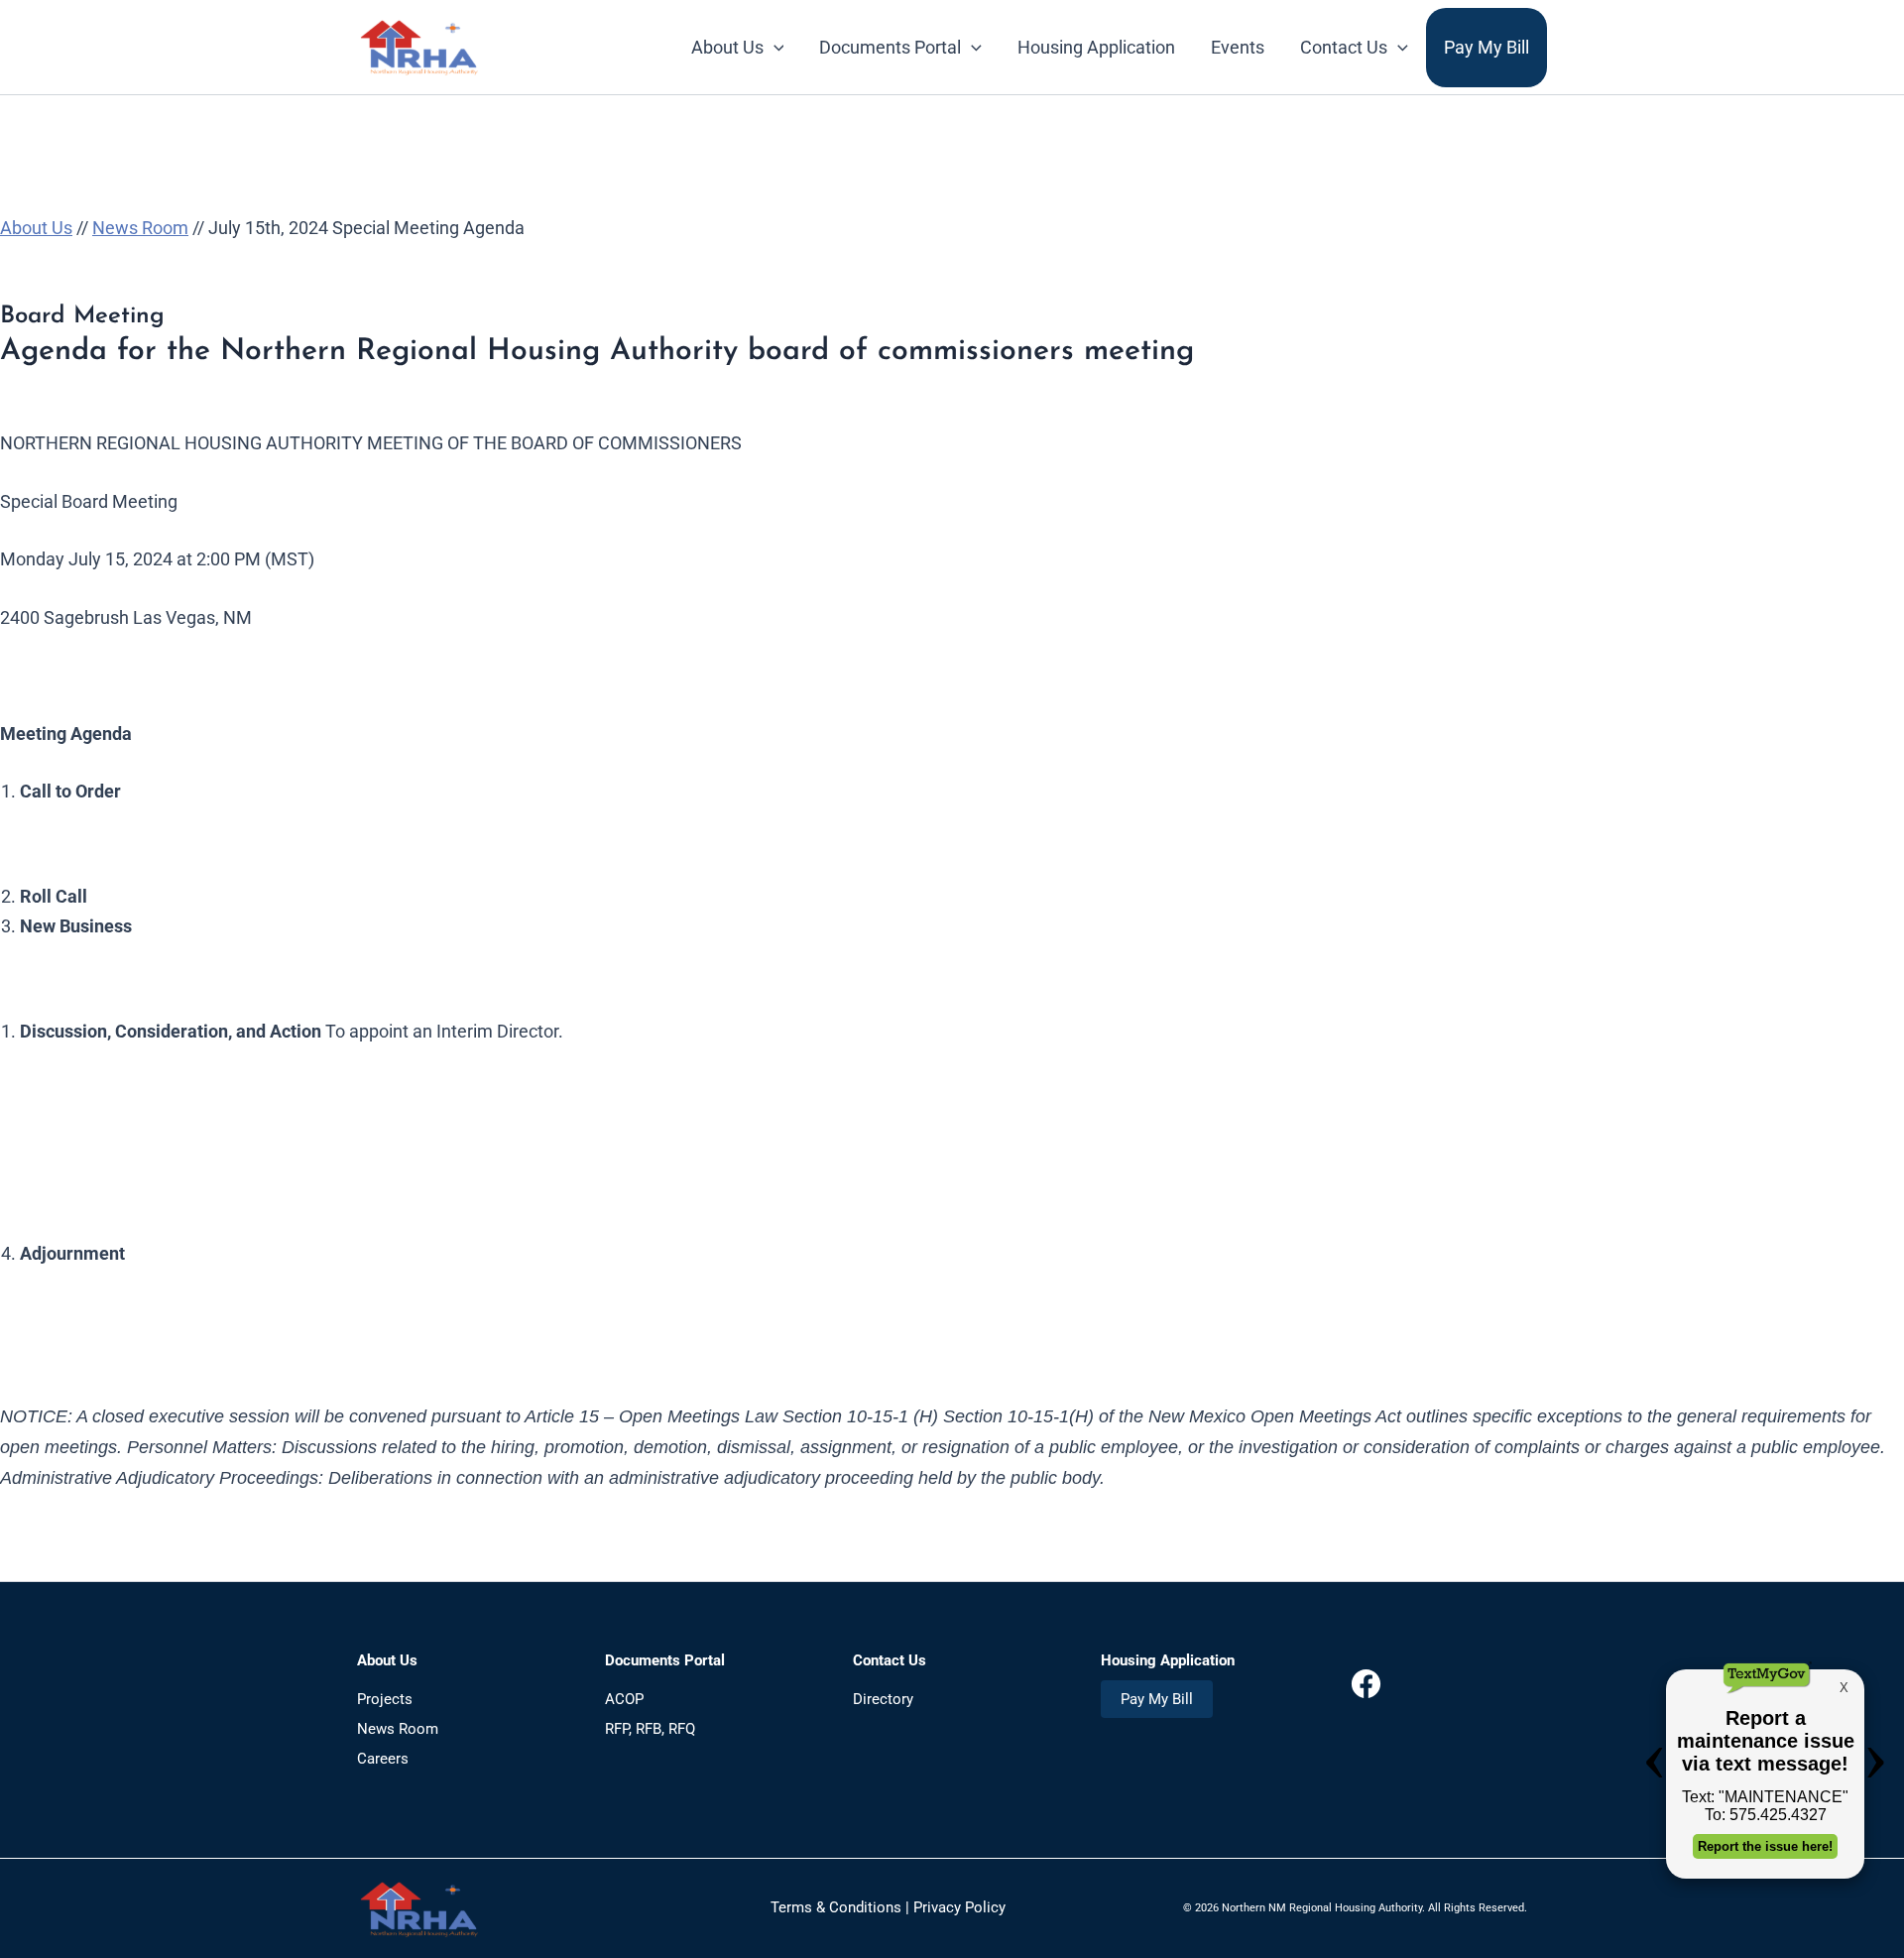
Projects (385, 1699)
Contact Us (1344, 47)
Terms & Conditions (836, 1907)
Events (1238, 47)
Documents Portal (890, 47)
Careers (383, 1759)
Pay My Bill (1487, 47)
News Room (140, 228)
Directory (883, 1699)
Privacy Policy (959, 1907)
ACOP (624, 1699)
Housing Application (1096, 47)
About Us (727, 47)
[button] (774, 48)
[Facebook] (1366, 1695)
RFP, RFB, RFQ (650, 1729)
